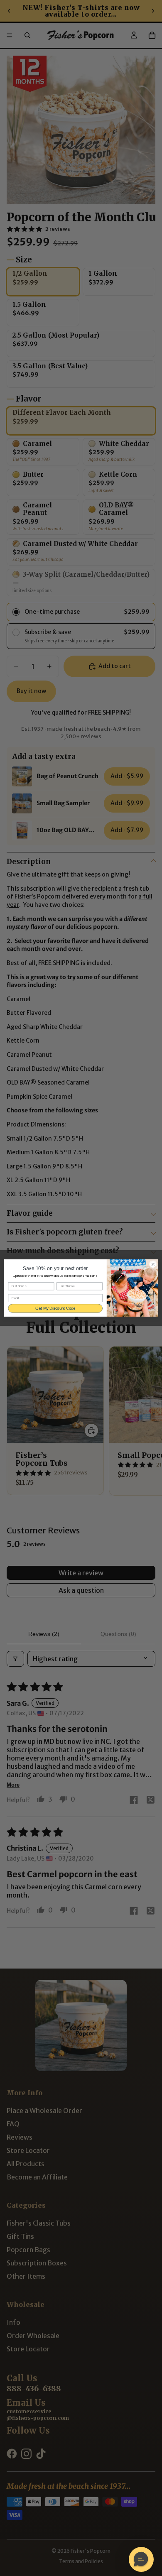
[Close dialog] (153, 1265)
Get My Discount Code (55, 1308)
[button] (141, 2559)
